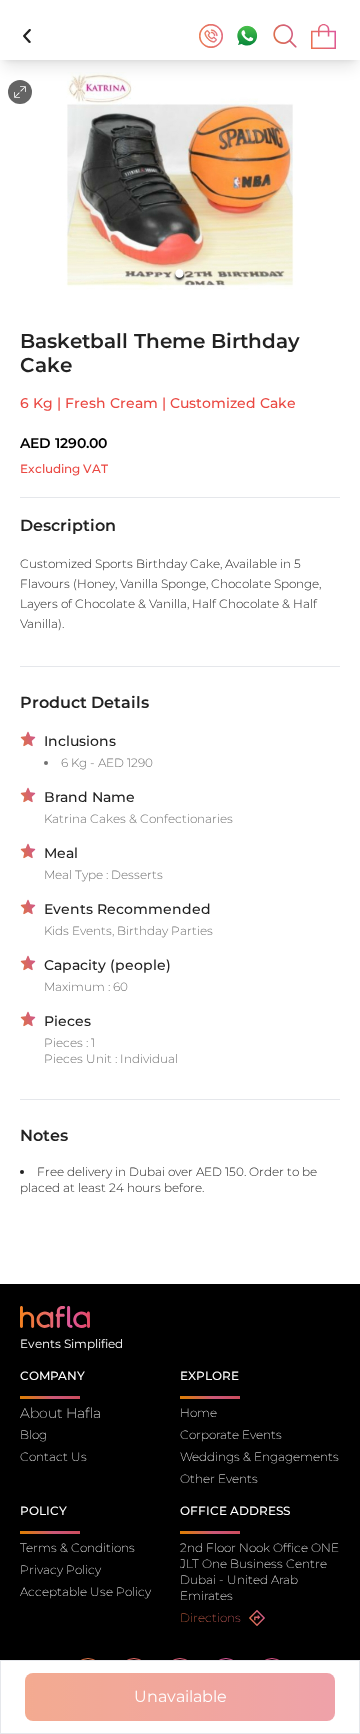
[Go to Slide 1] (180, 273)
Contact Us (53, 1456)
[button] (180, 184)
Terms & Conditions (77, 1547)
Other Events (219, 1478)
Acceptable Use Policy (85, 1591)
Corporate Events (231, 1434)
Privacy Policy (60, 1569)
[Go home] (55, 1315)
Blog (33, 1434)
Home (198, 1412)
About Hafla (60, 1413)
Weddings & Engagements (259, 1456)
